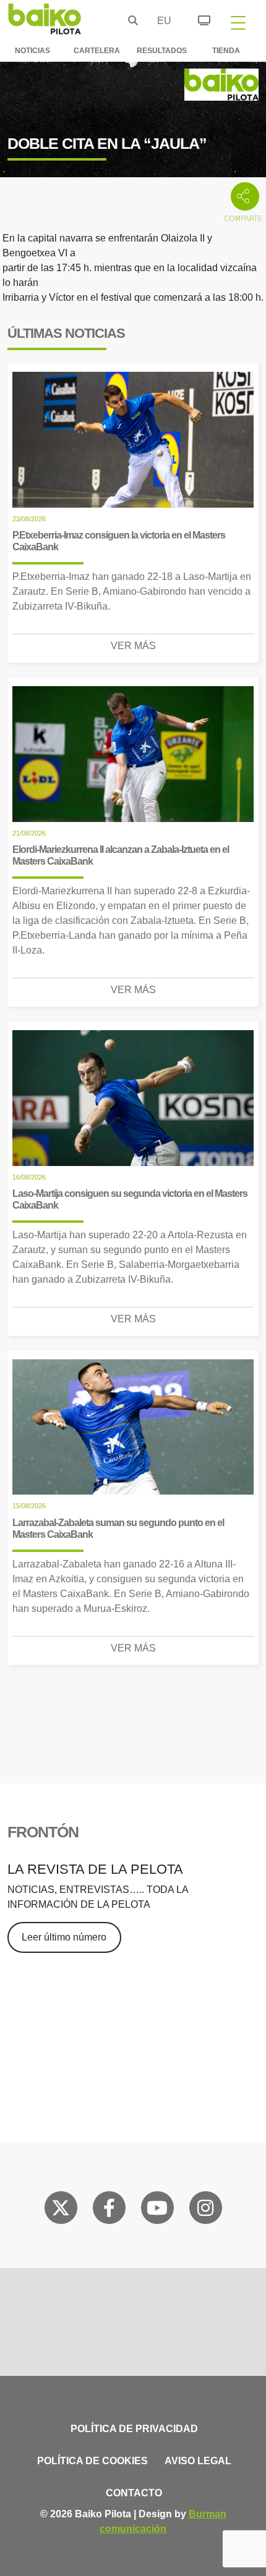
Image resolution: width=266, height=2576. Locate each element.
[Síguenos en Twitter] (61, 2210)
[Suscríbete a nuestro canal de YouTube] (157, 2210)
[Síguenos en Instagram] (205, 2210)
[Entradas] (197, 19)
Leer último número (64, 1937)
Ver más (133, 646)
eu (161, 21)
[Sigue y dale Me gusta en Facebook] (109, 2210)
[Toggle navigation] (238, 22)
